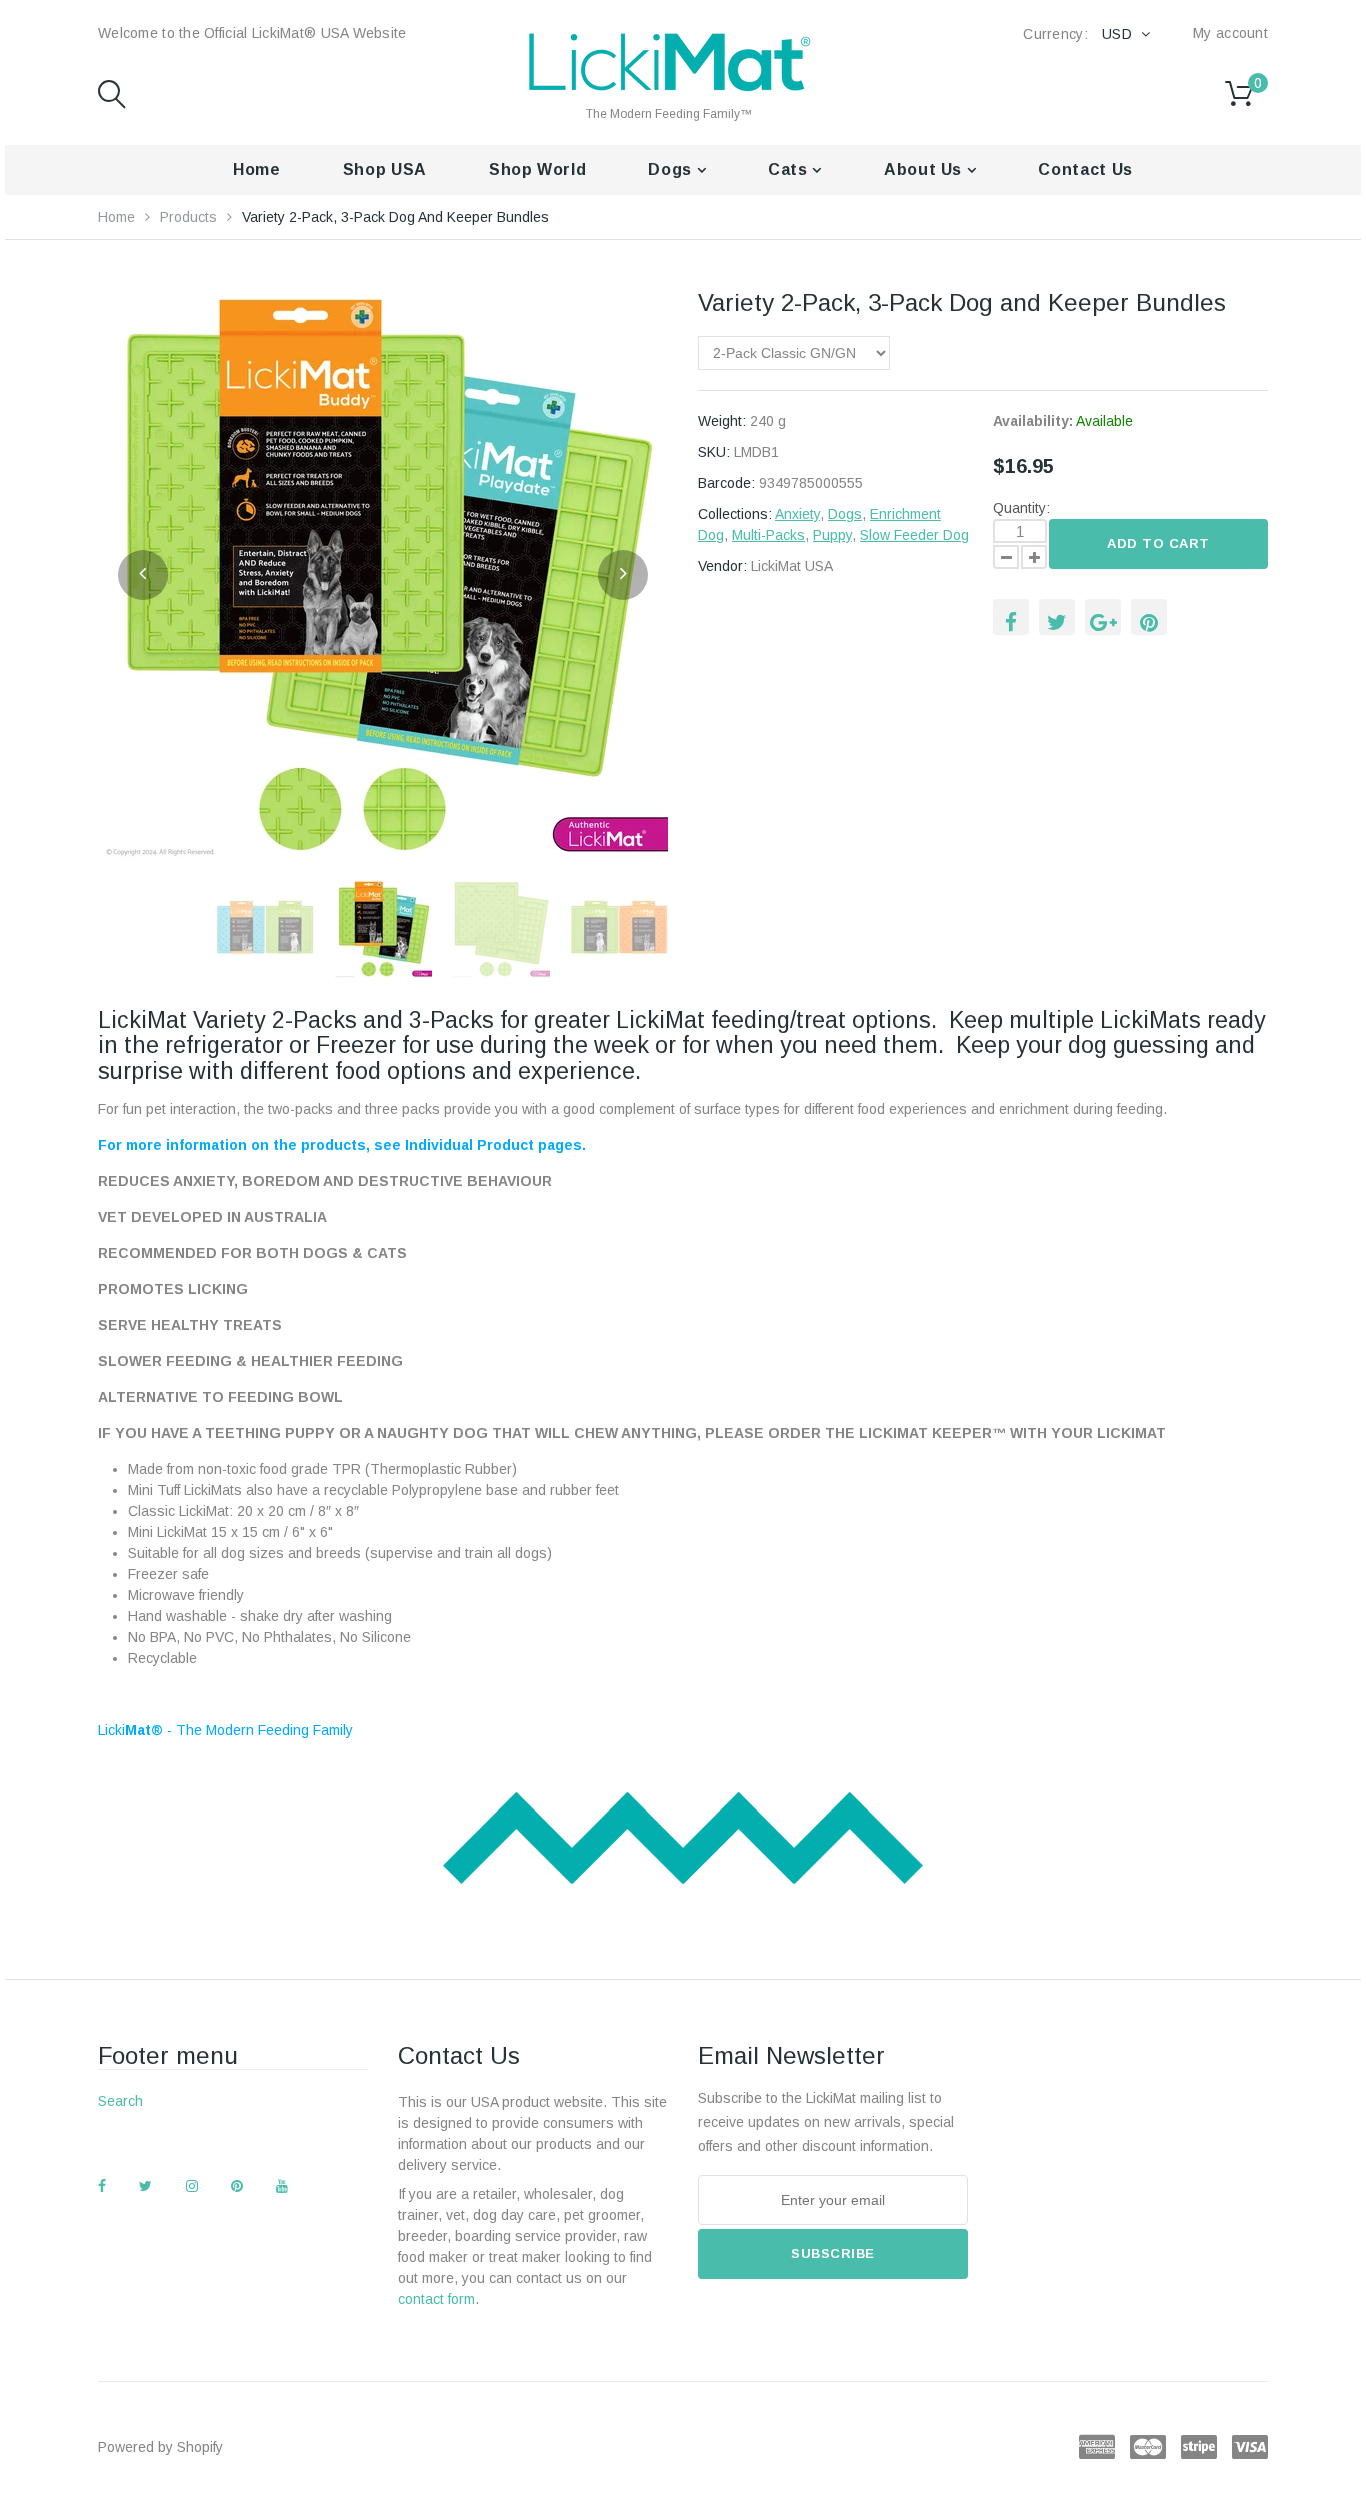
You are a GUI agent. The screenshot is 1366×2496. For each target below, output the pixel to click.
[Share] (1011, 617)
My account (1230, 33)
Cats (790, 169)
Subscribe (833, 2253)
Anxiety (797, 514)
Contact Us (1085, 169)
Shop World (537, 169)
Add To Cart (1158, 543)
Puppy (832, 535)
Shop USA (385, 169)
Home (257, 169)
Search (120, 2101)
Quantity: (1021, 508)
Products (188, 217)
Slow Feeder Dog (914, 535)
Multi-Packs (768, 535)
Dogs (672, 169)
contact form (436, 2299)
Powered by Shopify (160, 2447)
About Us (925, 169)
